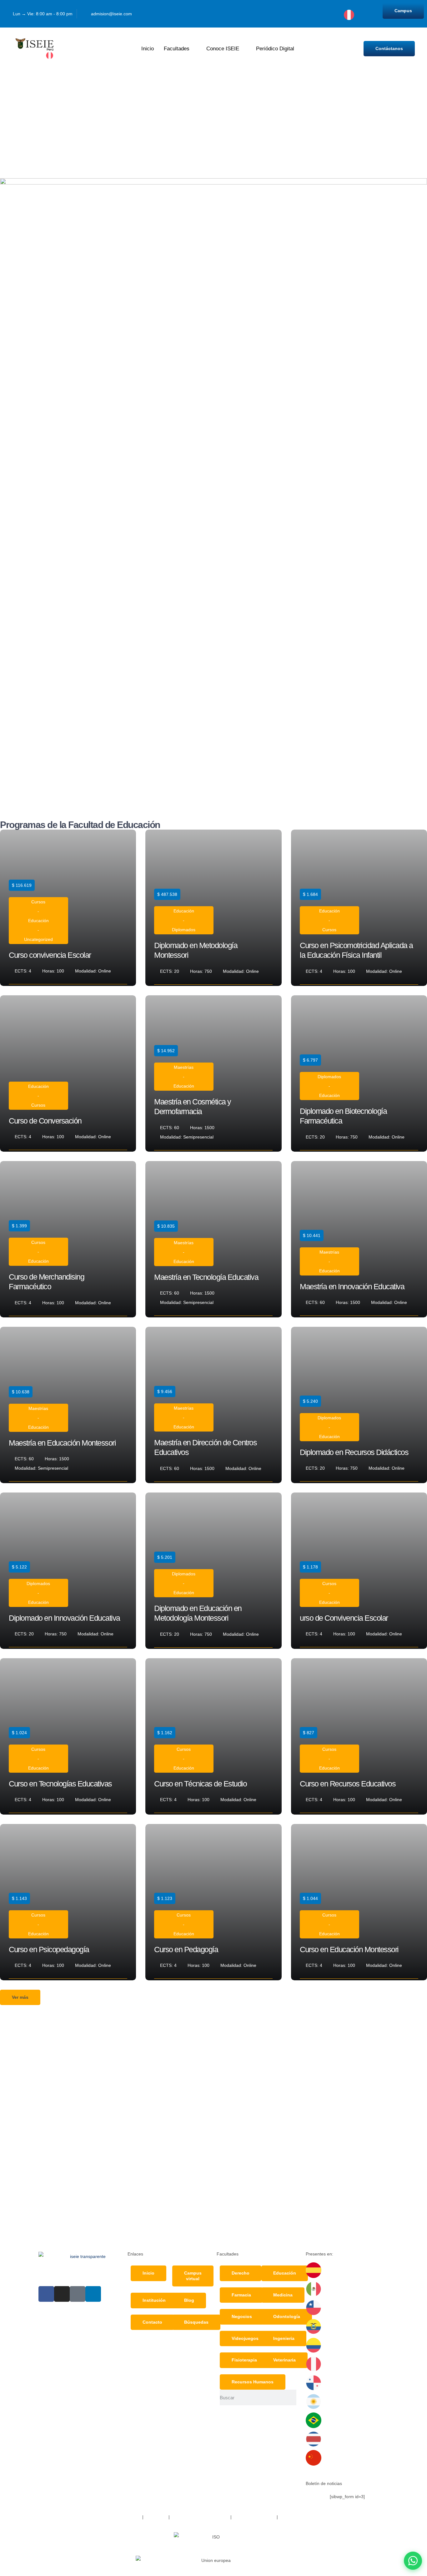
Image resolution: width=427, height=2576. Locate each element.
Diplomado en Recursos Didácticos (354, 1452)
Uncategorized (38, 939)
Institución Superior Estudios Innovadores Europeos (90, 2517)
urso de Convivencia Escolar (344, 1618)
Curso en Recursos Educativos (348, 1784)
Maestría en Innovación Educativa (352, 1286)
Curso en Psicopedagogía (49, 1949)
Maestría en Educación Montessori (62, 1443)
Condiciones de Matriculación (200, 2517)
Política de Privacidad (255, 2517)
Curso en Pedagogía (186, 1949)
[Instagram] (297, 8)
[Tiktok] (309, 19)
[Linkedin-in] (93, 2294)
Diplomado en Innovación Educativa (64, 1618)
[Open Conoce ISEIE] (243, 49)
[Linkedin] (309, 8)
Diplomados (184, 930)
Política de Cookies (298, 2517)
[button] (20, 1998)
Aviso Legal (156, 2517)
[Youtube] (321, 8)
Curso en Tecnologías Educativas (60, 1784)
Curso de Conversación (45, 1121)
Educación (38, 921)
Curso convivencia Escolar (50, 955)
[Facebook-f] (46, 2294)
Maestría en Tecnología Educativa (206, 1277)
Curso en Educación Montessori (349, 1949)
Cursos (38, 902)
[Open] (359, 18)
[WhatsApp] (413, 2561)
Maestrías (184, 1067)
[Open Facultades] (194, 49)
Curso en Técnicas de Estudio (200, 1784)
